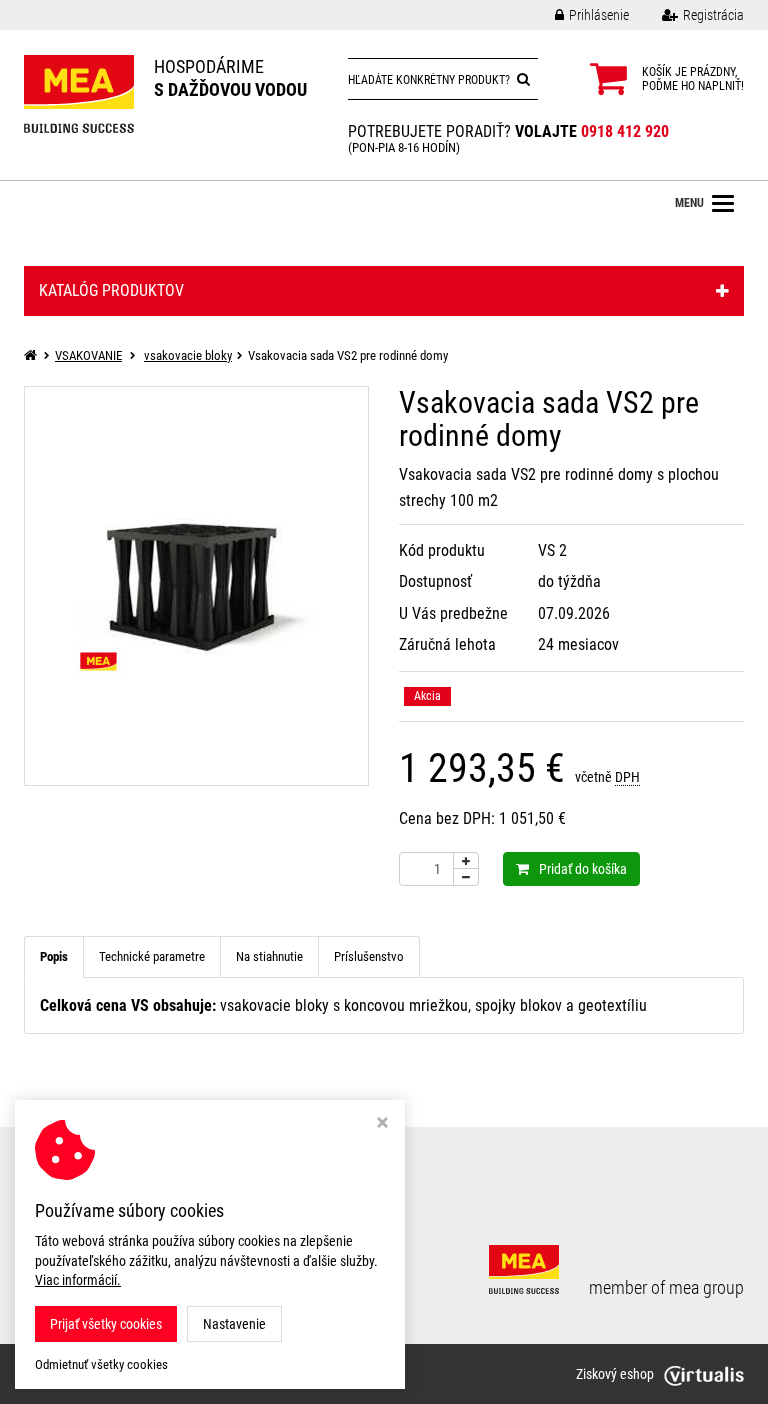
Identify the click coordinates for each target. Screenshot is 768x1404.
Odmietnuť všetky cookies (101, 1364)
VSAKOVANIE (88, 355)
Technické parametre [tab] (152, 956)
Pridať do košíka (583, 869)
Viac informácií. (78, 1280)
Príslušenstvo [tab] (369, 956)
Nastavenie (234, 1324)
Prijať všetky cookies (106, 1324)
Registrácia (713, 15)
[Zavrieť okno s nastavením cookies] (382, 1124)
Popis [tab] (54, 956)
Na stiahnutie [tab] (269, 956)
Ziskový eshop (615, 1374)
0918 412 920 (625, 131)
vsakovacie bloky (188, 355)
